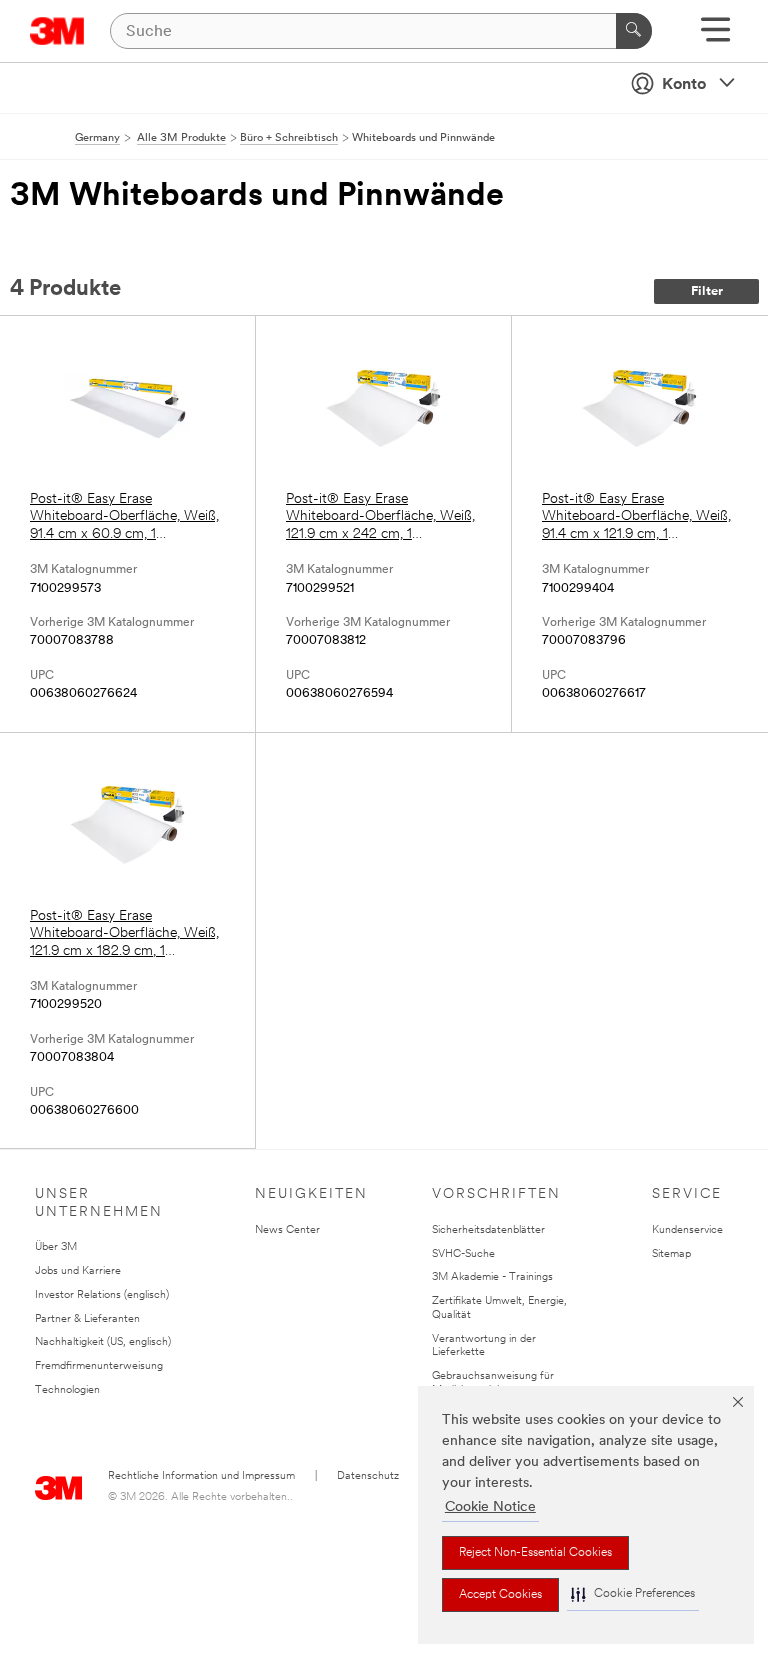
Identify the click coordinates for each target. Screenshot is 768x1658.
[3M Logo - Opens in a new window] (57, 31)
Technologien (67, 1390)
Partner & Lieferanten (87, 1319)
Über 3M (56, 1247)
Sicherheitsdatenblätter (488, 1230)
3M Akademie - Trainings (492, 1277)
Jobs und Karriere (78, 1271)
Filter (707, 291)
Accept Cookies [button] (500, 1595)
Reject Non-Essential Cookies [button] (535, 1553)
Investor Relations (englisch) (102, 1295)
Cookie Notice (490, 1507)
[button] (633, 1594)
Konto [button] (684, 85)
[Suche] (634, 31)
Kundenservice (687, 1230)
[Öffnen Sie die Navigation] (715, 36)
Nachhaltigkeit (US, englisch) (103, 1342)
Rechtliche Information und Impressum (201, 1476)
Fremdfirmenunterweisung (99, 1366)
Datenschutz (368, 1476)
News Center (287, 1230)
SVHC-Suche (463, 1254)
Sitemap (671, 1254)
